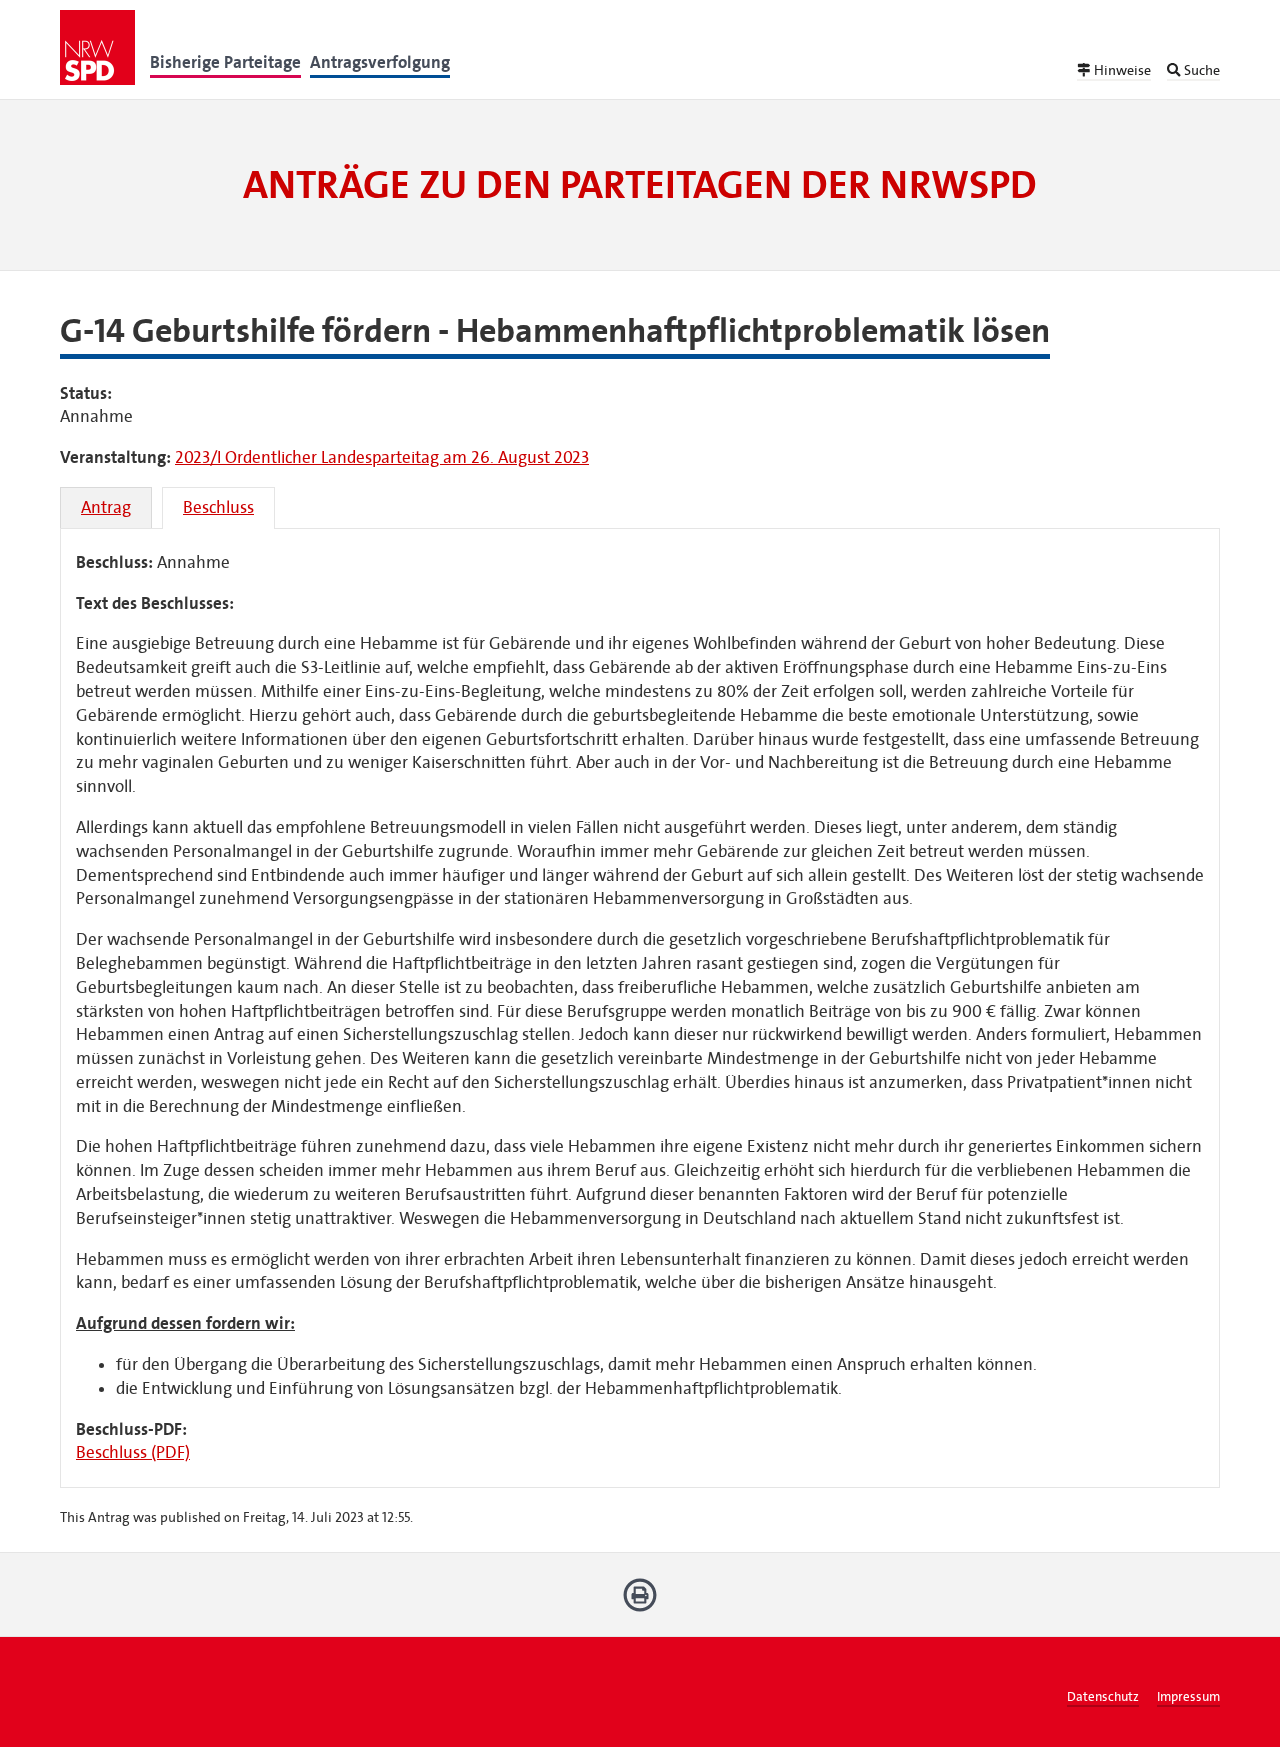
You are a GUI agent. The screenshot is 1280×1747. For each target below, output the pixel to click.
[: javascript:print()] (640, 1602)
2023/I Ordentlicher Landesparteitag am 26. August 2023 (382, 457)
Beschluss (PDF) (133, 1452)
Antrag (106, 507)
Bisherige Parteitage (225, 62)
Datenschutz (1103, 1697)
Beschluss (218, 507)
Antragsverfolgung (380, 62)
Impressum (1188, 1697)
